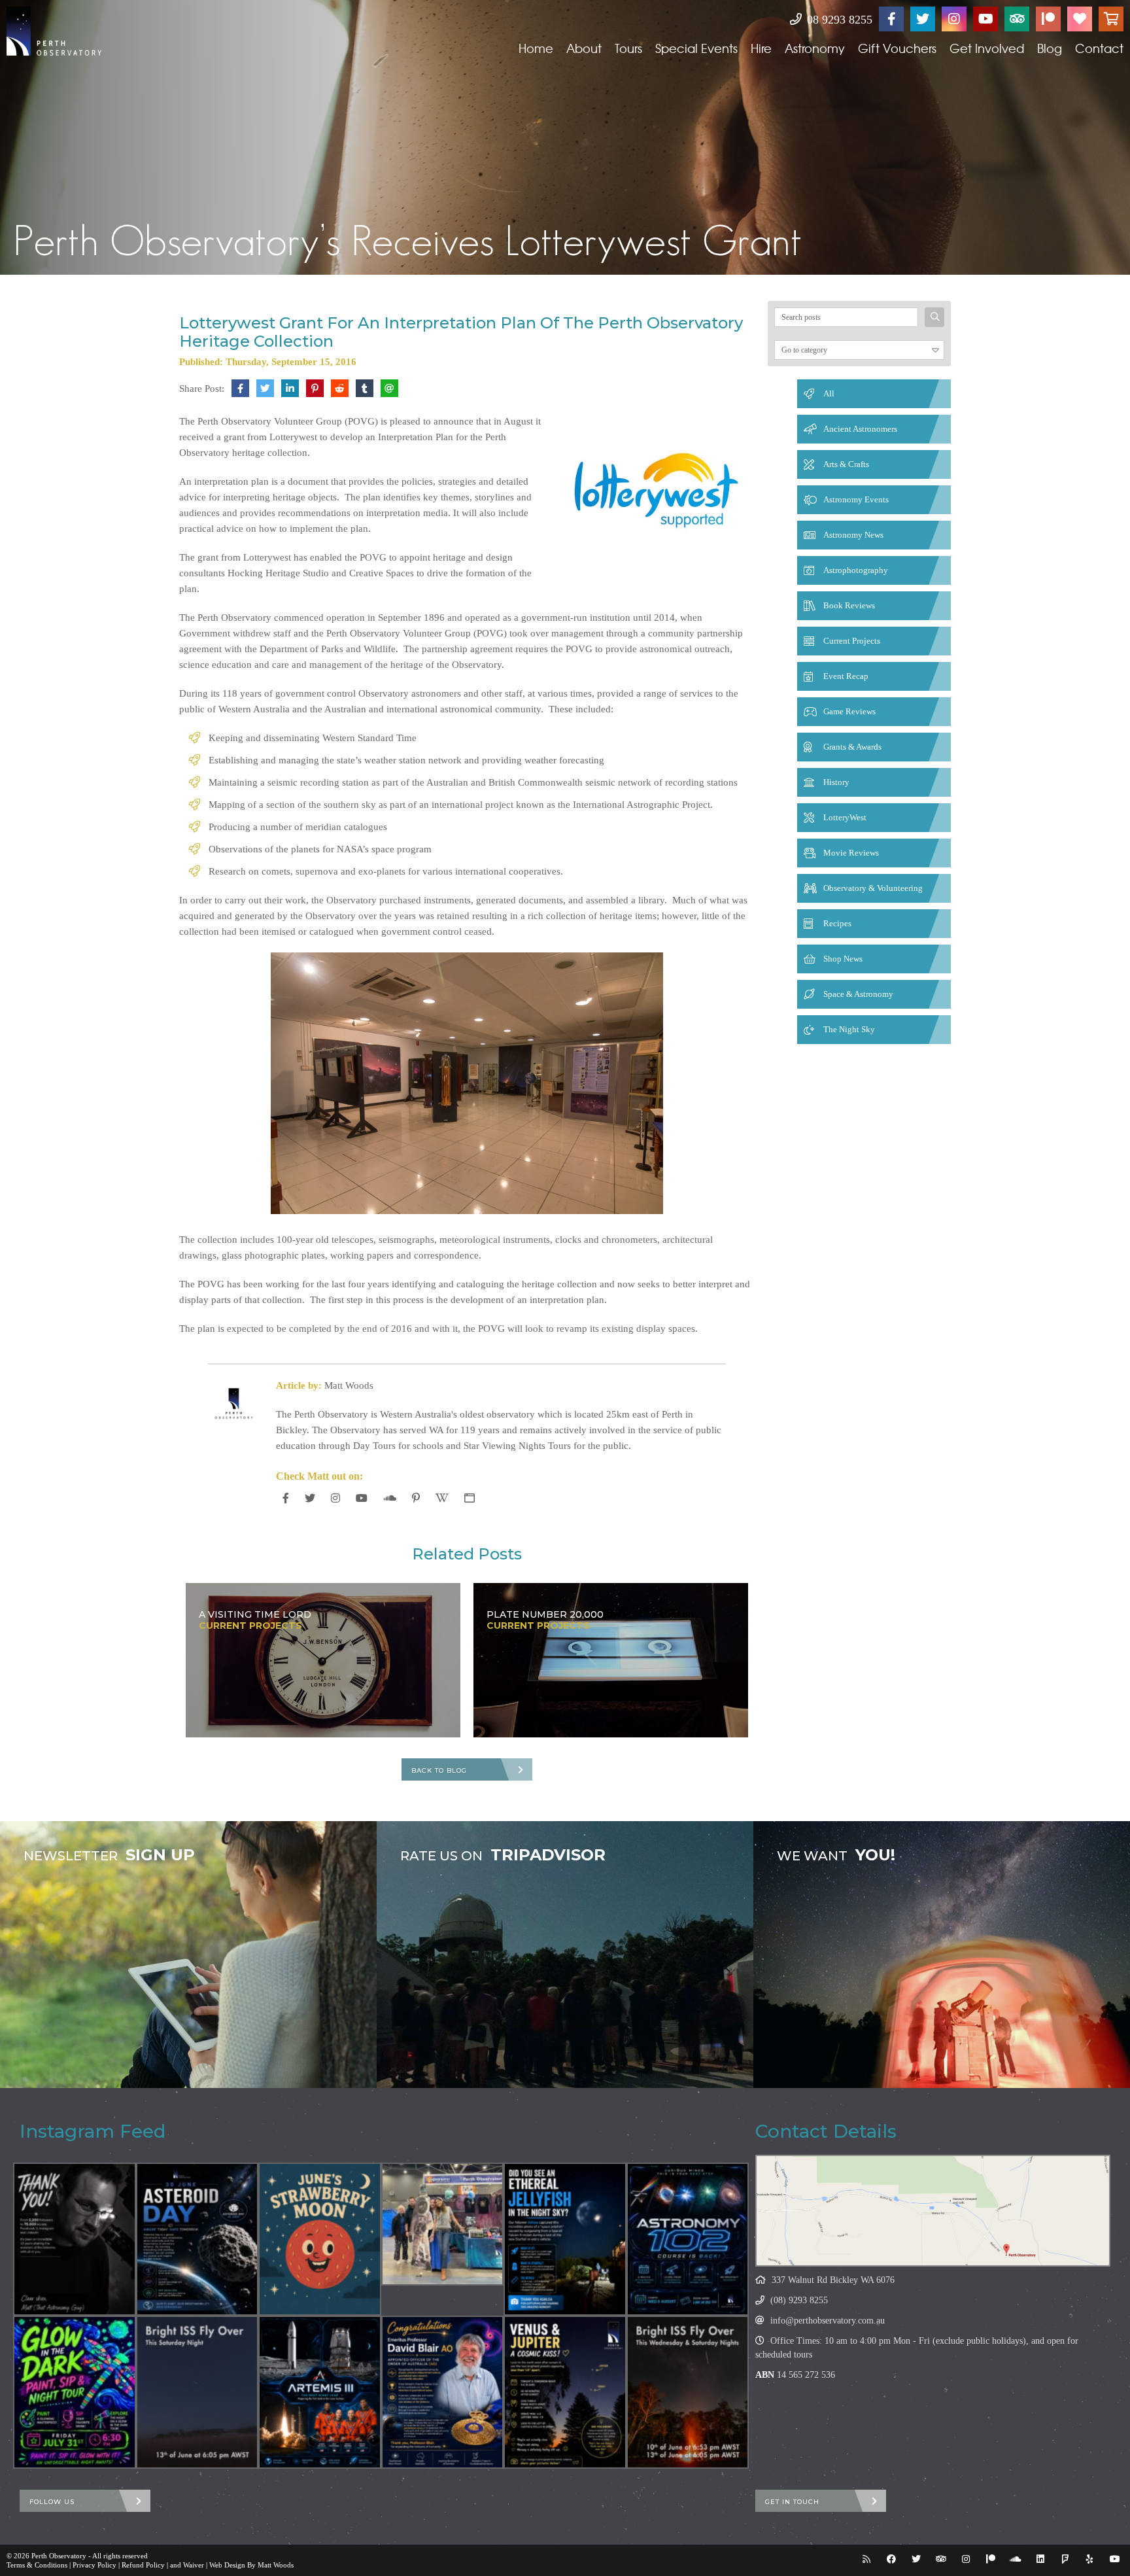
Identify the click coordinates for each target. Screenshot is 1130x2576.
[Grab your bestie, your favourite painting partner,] (75, 2392)
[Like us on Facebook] (891, 19)
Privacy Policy (94, 2565)
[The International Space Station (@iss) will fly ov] (688, 2392)
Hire (761, 48)
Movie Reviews (851, 853)
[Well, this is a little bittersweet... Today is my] (75, 2239)
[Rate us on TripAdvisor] (1017, 19)
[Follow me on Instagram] (335, 1498)
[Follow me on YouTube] (362, 1498)
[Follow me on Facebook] (286, 1498)
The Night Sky (849, 1029)
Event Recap (846, 676)
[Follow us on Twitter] (923, 19)
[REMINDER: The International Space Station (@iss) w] (197, 2392)
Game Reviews (849, 711)
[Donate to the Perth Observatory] (1080, 19)
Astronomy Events (856, 499)
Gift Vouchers (897, 48)
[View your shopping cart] (1111, 19)
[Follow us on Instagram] (954, 19)
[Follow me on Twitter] (310, 1498)
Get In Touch (792, 2502)
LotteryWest (845, 817)
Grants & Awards (852, 747)
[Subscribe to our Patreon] (1048, 19)
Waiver (194, 2565)
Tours (628, 48)
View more (188, 1955)
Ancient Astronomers (860, 429)
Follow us (52, 2502)
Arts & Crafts (846, 464)
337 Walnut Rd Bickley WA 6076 (833, 2280)
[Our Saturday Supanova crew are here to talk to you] (443, 2224)
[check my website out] (470, 1498)
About (584, 48)
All (829, 393)
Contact (1099, 48)
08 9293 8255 (838, 20)
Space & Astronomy (858, 994)
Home (536, 48)
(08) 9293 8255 (799, 2300)
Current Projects (852, 641)
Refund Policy (143, 2565)
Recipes (837, 923)
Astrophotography (856, 570)
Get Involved (987, 48)
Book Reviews (849, 605)
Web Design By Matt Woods (251, 2565)
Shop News (843, 959)
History (836, 782)
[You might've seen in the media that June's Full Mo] (320, 2239)
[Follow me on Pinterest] (416, 1498)
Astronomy (815, 48)
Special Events (696, 48)
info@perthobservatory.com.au (828, 2321)
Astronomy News (853, 535)
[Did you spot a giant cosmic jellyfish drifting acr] (565, 2239)
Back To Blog (439, 1770)
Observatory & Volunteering (873, 888)
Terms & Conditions (37, 2565)
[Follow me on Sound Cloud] (390, 1498)
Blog (1050, 48)
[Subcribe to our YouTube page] (985, 19)
